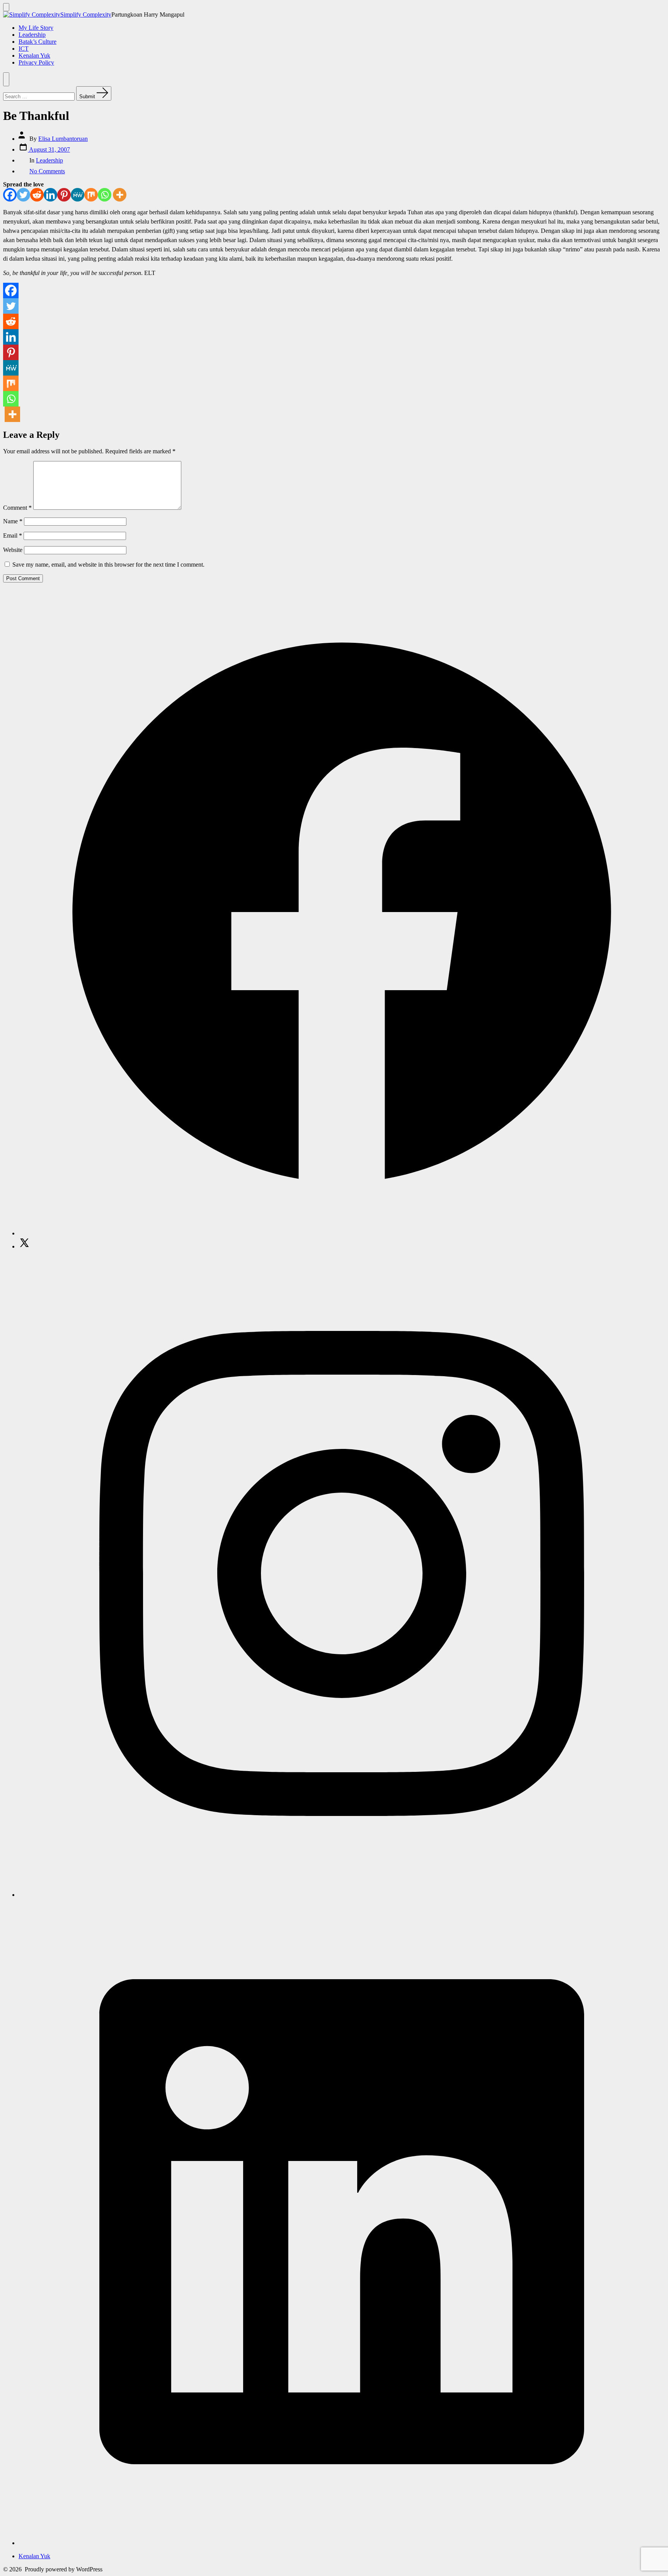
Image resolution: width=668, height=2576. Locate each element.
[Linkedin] (50, 195)
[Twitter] (23, 195)
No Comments (47, 171)
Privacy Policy (36, 62)
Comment (17, 508)
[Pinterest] (64, 195)
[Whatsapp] (105, 195)
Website (13, 550)
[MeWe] (78, 195)
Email (13, 536)
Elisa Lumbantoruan (63, 139)
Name (13, 521)
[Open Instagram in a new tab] (342, 1895)
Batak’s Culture (37, 42)
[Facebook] (10, 195)
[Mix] (91, 195)
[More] (120, 195)
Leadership (32, 35)
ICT (24, 49)
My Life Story (36, 28)
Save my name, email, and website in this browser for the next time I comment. (108, 565)
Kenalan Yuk (34, 56)
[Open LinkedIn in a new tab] (342, 2543)
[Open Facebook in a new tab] (342, 1233)
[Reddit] (37, 195)
